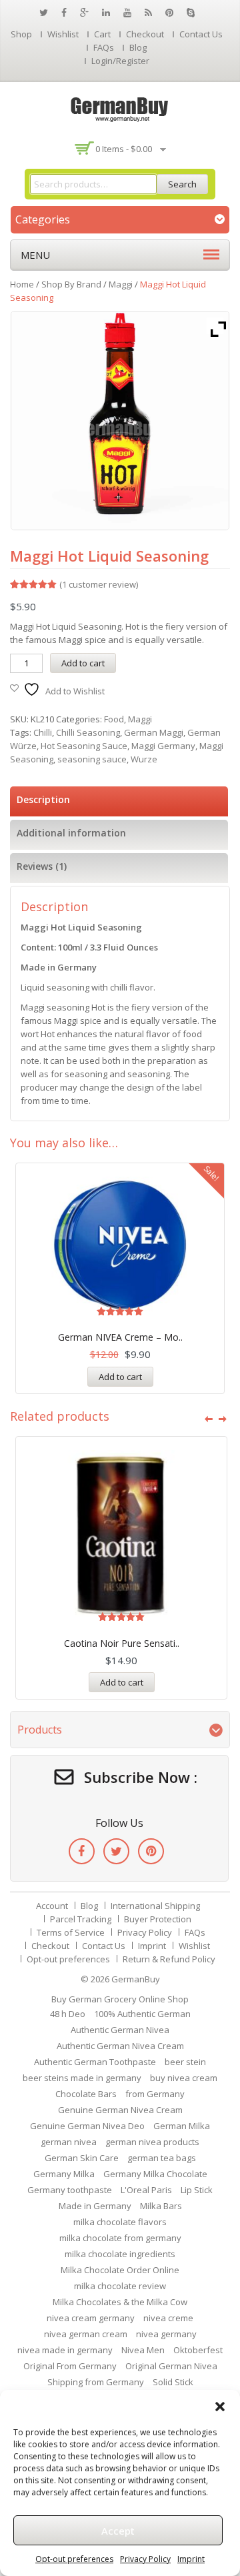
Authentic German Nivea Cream (120, 2046)
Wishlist (63, 34)
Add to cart (83, 663)
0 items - (124, 149)
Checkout (145, 34)
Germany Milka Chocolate (155, 2174)
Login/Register (120, 61)
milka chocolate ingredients (120, 2254)
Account (52, 1906)
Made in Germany (95, 2206)
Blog (138, 47)
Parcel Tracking (81, 1919)
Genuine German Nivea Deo (87, 2126)
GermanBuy (136, 1979)
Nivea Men (143, 2350)
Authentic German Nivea (120, 2030)
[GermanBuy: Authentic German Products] (120, 108)
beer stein (185, 2062)
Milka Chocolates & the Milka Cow (120, 2302)
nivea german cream (86, 2334)
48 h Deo (68, 2014)
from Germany (155, 2094)
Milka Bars (161, 2206)
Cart (102, 34)
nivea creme (168, 2318)
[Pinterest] (151, 1851)
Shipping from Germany (96, 2382)
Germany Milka (64, 2174)
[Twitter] (116, 1851)
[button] (220, 2407)
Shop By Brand (71, 284)
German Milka (182, 2126)
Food (114, 719)
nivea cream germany (91, 2318)
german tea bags (162, 2158)
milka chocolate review (120, 2286)
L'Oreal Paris (146, 2190)
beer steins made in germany (82, 2078)
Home (22, 284)
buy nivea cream (184, 2078)
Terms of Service (71, 1932)
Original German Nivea (171, 2366)
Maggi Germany (163, 746)
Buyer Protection (158, 1919)
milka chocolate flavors (120, 2222)
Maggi (121, 284)
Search (182, 184)
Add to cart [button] (120, 1377)
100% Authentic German (142, 2014)
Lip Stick (197, 2190)
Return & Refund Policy (169, 1959)
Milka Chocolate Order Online (120, 2270)
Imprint (191, 2559)
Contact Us (201, 34)
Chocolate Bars (86, 2094)
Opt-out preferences (74, 2559)
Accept (118, 2531)
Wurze (144, 759)
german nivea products (152, 2142)
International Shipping (155, 1906)
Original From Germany (70, 2366)
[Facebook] (82, 1851)
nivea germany (166, 2334)
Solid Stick (173, 2382)
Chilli (43, 732)
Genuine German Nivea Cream (120, 2110)
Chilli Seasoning (88, 732)
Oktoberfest (198, 2350)
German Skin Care (82, 2158)
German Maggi (154, 732)
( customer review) (99, 584)
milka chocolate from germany (120, 2238)
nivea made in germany (65, 2350)
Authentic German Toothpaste (95, 2062)
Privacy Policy (145, 2559)
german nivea (69, 2142)
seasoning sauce (92, 759)
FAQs (104, 47)
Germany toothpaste (70, 2190)
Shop (21, 34)
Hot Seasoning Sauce (84, 746)
